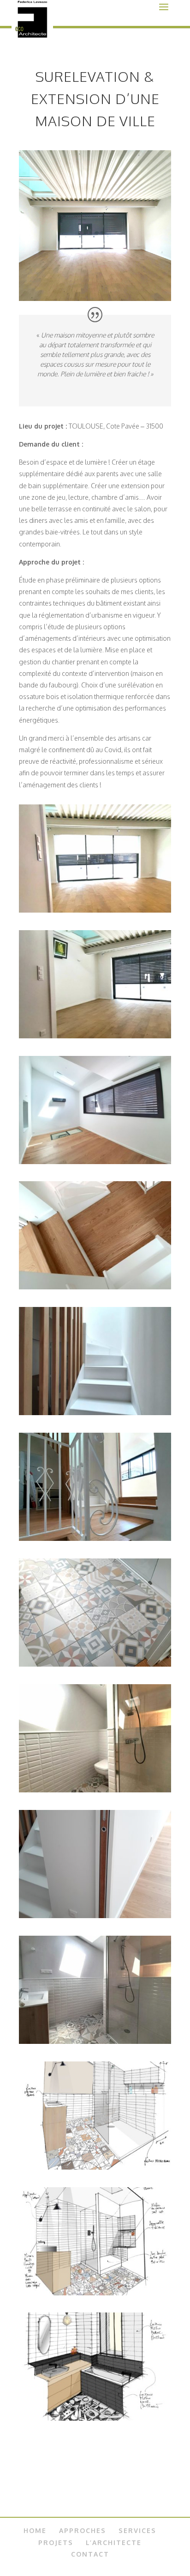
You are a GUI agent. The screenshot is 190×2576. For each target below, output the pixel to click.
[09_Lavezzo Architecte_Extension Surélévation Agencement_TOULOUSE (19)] (95, 2167)
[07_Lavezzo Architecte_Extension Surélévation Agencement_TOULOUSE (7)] (95, 1790)
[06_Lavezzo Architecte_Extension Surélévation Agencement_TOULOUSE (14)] (95, 1664)
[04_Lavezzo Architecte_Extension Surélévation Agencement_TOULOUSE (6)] (95, 1287)
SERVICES (137, 2530)
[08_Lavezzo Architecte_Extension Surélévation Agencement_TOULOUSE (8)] (95, 2041)
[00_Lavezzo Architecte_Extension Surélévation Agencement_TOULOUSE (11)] (95, 910)
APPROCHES (83, 2530)
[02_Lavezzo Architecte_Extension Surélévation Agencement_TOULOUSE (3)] (95, 1162)
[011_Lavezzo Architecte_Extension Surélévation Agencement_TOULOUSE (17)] (95, 2418)
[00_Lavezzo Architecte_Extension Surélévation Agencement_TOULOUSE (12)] (95, 1036)
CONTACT (90, 2554)
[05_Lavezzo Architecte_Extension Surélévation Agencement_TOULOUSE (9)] (95, 1413)
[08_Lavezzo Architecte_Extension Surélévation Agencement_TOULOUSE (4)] (95, 1916)
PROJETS (56, 2542)
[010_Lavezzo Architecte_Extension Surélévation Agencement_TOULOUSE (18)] (95, 2293)
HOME (35, 2530)
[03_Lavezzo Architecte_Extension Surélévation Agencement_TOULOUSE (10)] (95, 1538)
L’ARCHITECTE (114, 2542)
